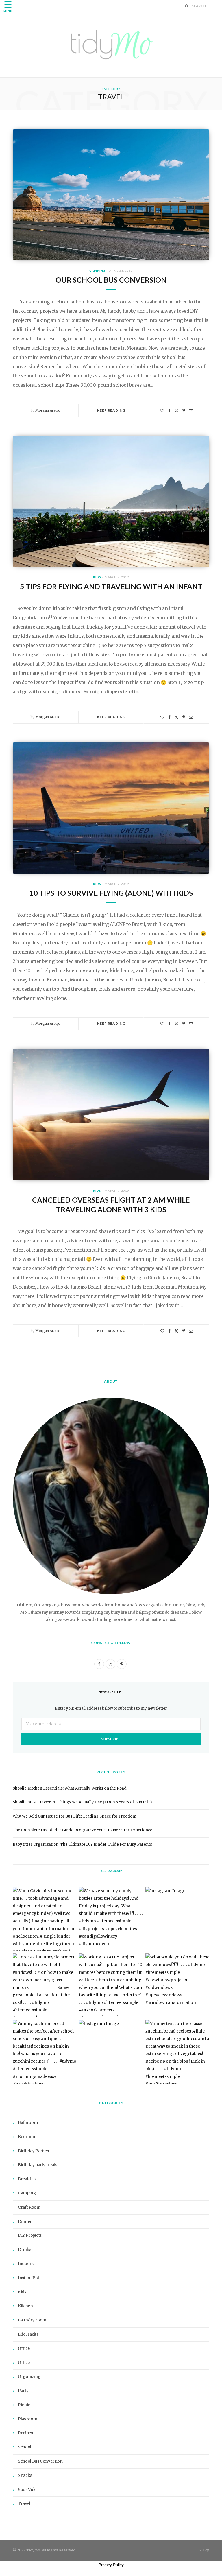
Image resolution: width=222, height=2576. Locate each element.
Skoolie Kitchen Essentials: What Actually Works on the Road (70, 1788)
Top (206, 2550)
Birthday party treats (38, 2165)
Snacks (25, 2475)
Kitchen (25, 2306)
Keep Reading (111, 410)
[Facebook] (169, 411)
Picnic (24, 2405)
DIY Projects (30, 2235)
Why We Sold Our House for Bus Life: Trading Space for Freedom (75, 1816)
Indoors (26, 2264)
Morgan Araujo (48, 410)
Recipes (25, 2433)
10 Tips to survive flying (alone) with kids (111, 893)
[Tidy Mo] (111, 44)
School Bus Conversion (40, 2461)
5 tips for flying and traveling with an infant (111, 586)
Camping (97, 270)
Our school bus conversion (111, 280)
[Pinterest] (184, 411)
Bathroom (28, 2122)
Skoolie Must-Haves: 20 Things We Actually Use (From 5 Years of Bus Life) (82, 1802)
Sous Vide (27, 2490)
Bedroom (27, 2137)
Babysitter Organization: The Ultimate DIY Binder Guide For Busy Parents (82, 1844)
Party (23, 2391)
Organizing (29, 2376)
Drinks (25, 2249)
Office (24, 2348)
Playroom (27, 2419)
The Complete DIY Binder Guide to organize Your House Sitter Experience (83, 1830)
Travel (24, 2503)
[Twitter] (176, 411)
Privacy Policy (111, 2565)
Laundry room (32, 2320)
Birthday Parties (33, 2151)
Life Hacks (28, 2334)
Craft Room (29, 2207)
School (25, 2447)
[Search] (187, 6)
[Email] (191, 411)
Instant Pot (28, 2278)
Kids (97, 577)
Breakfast (27, 2179)
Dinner (25, 2221)
